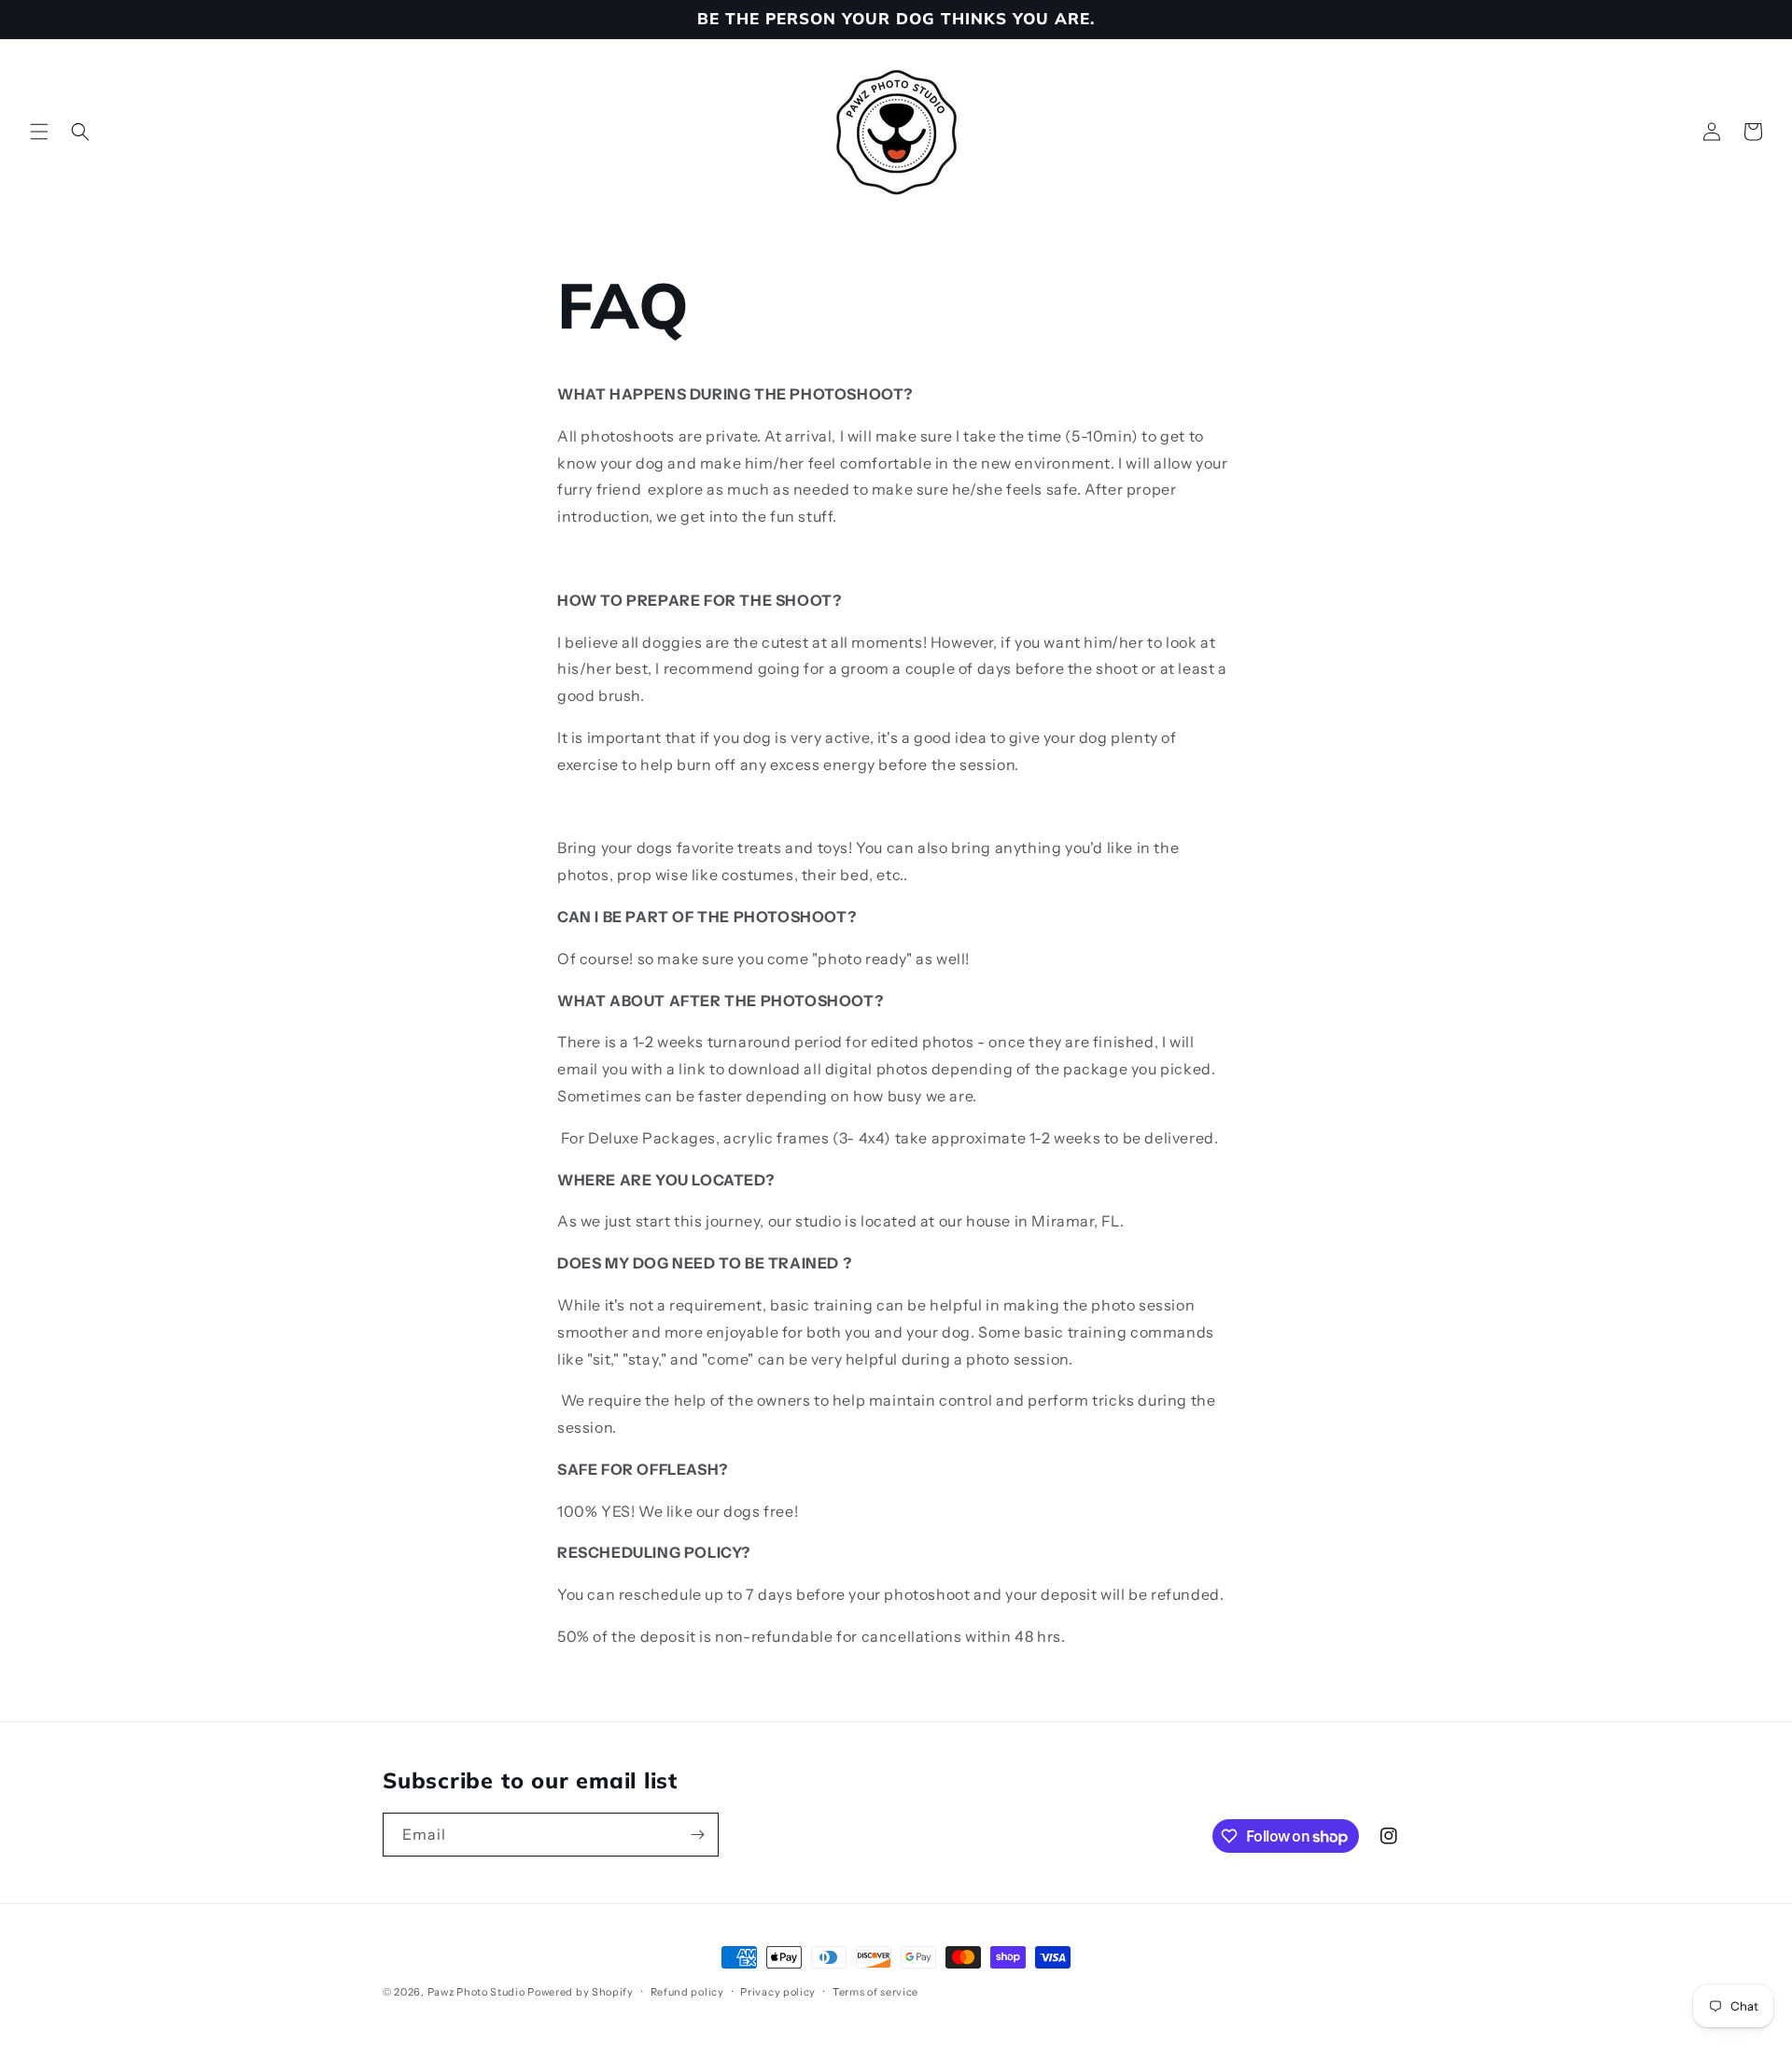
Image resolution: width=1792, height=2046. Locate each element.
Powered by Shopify (581, 1992)
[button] (39, 132)
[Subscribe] (697, 1835)
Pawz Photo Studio (476, 1992)
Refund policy (687, 1992)
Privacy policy (778, 1992)
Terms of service (875, 1992)
